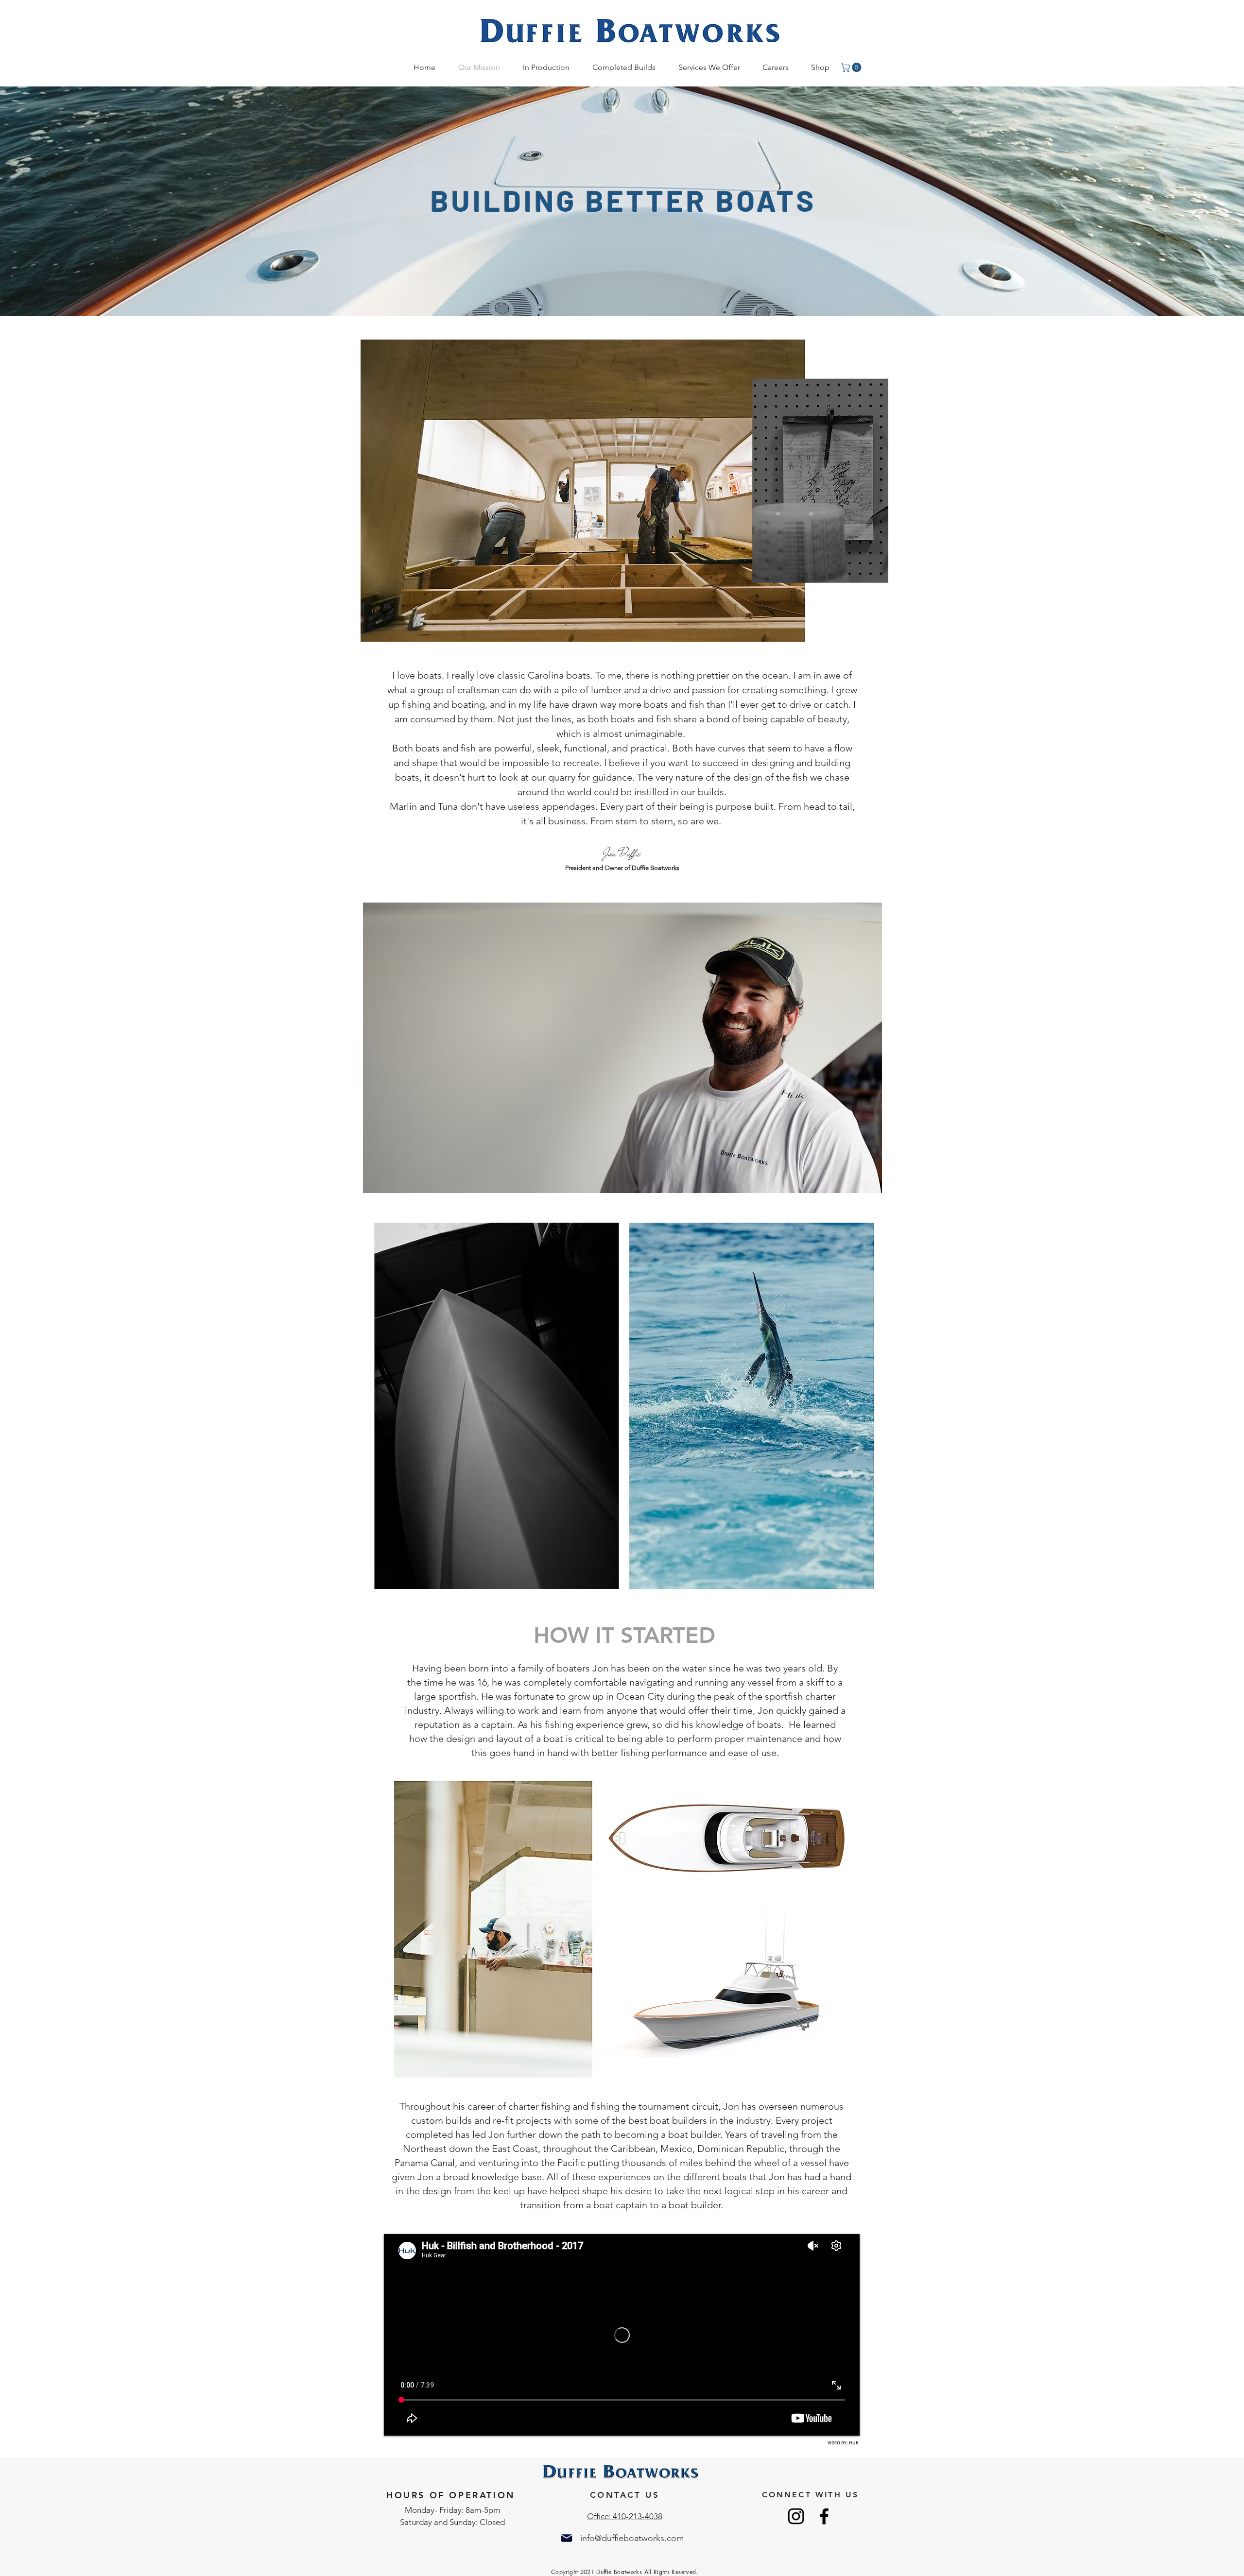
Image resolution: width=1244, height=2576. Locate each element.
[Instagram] (796, 2516)
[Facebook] (824, 2516)
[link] (852, 67)
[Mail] (566, 2538)
